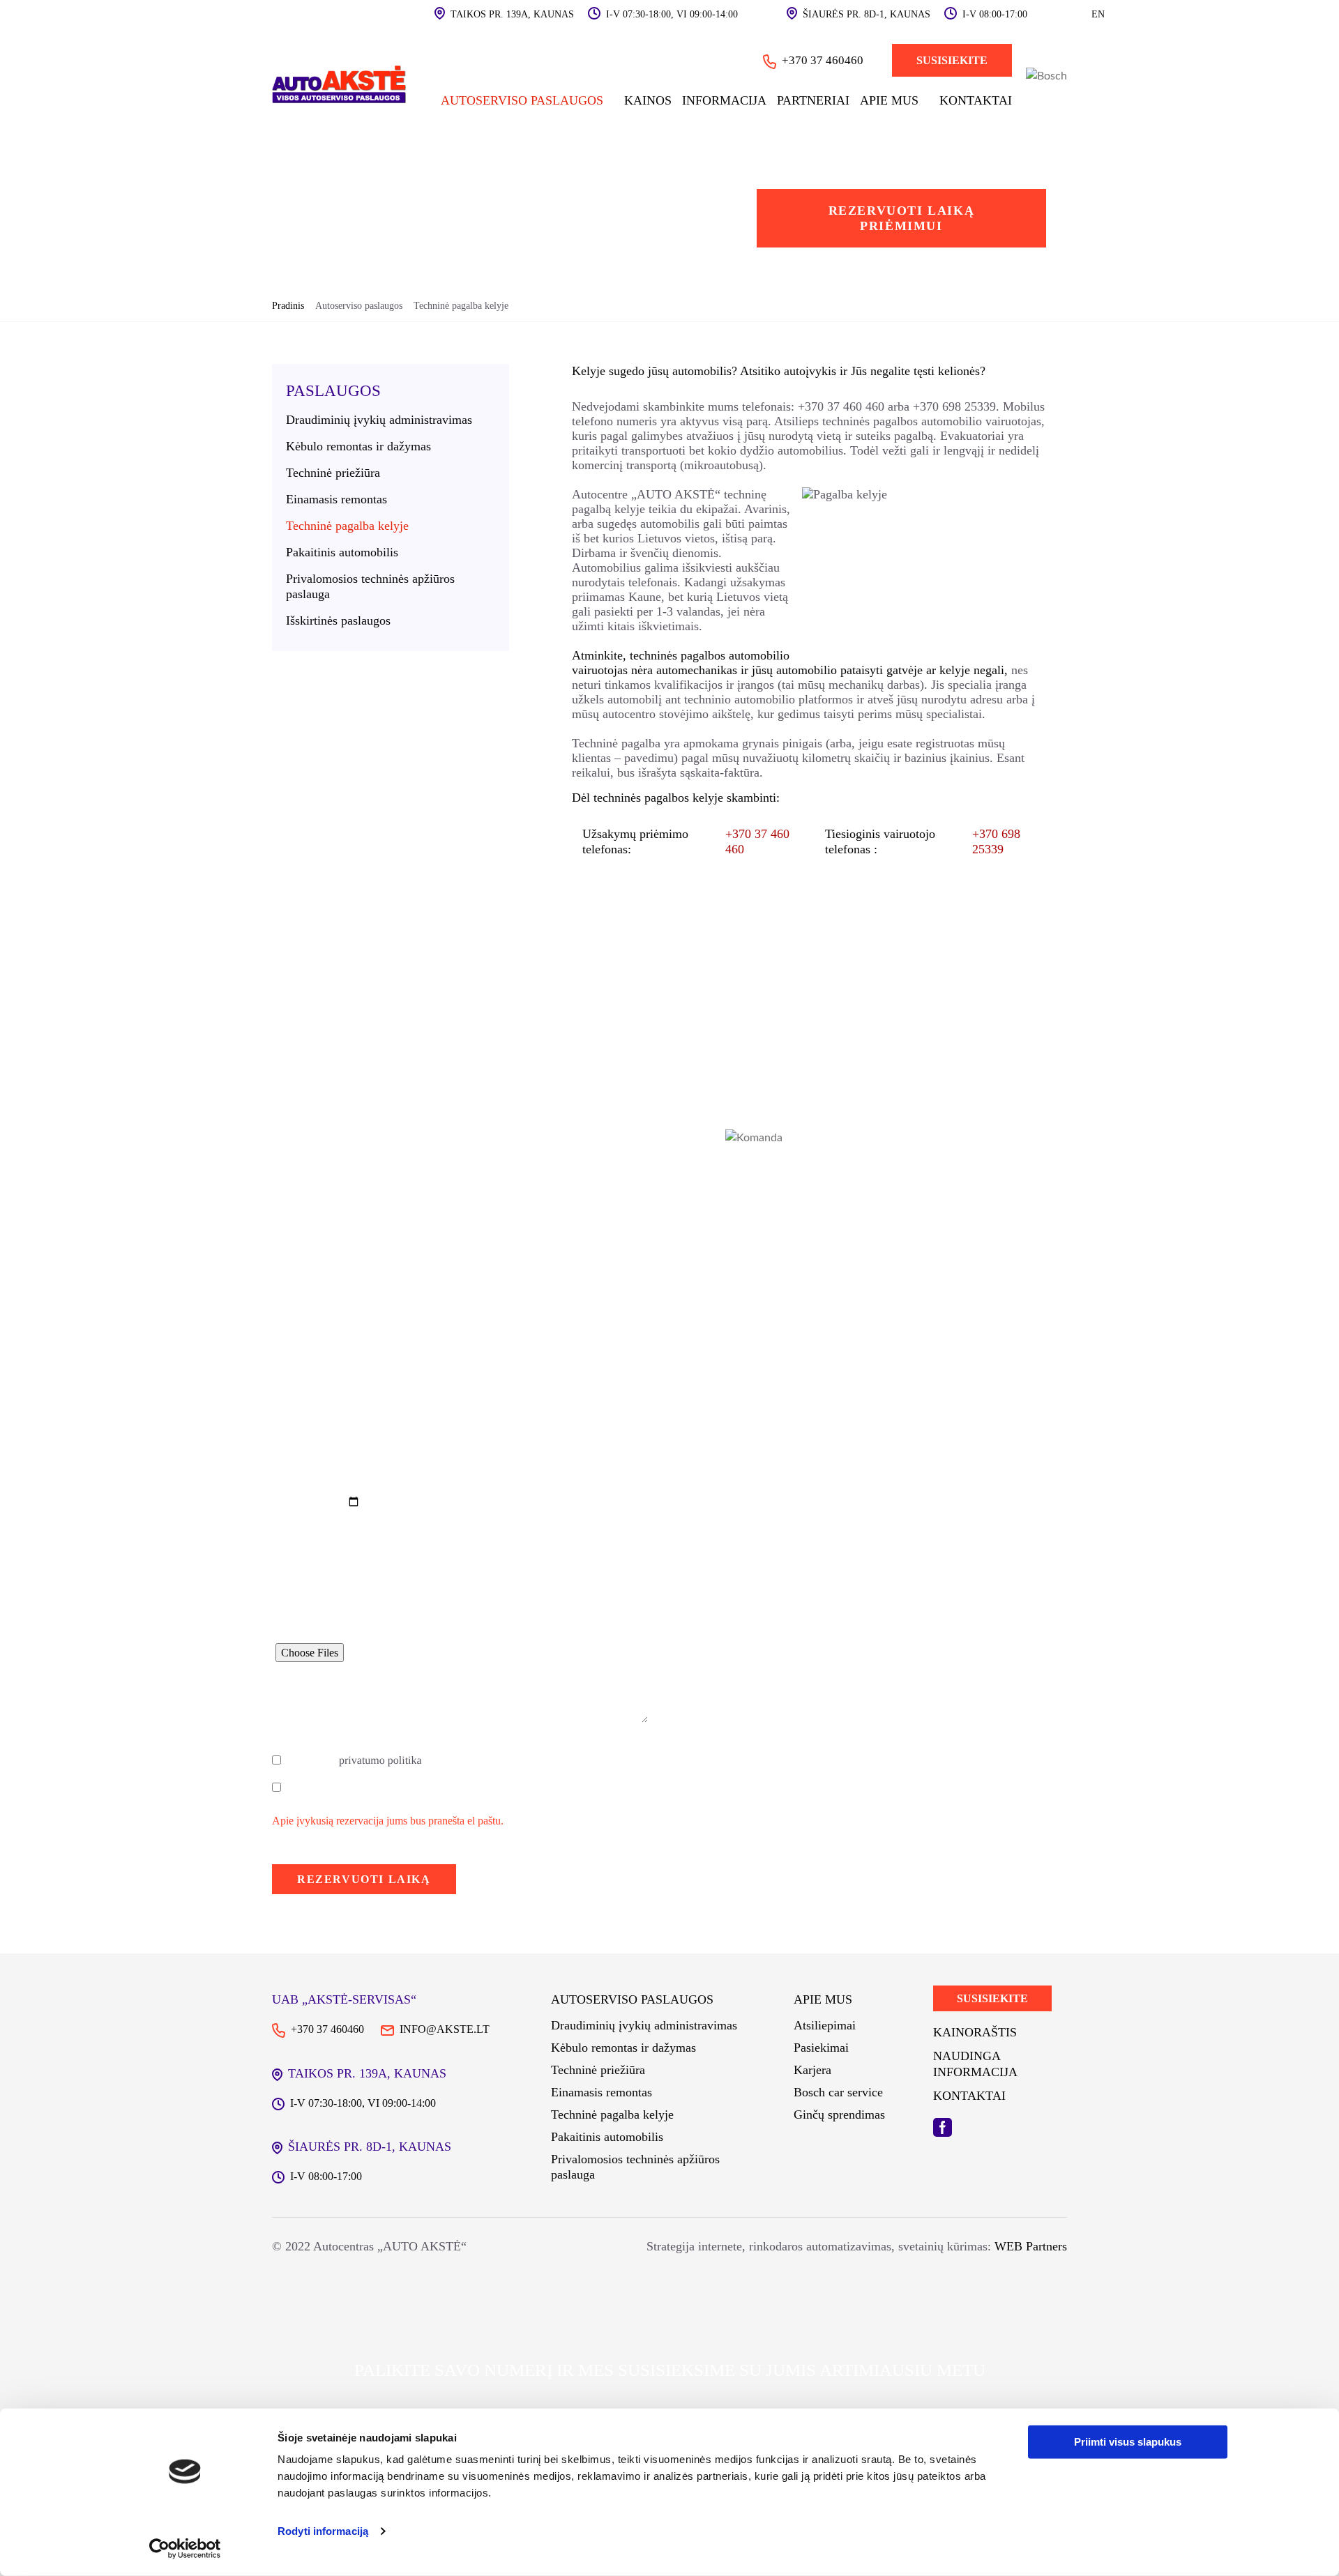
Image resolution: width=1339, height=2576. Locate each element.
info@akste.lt (445, 2029)
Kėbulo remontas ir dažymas (358, 446)
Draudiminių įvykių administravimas (379, 420)
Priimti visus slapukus (1128, 2442)
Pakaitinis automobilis (342, 552)
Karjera (812, 2070)
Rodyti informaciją (323, 2531)
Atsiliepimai (825, 2025)
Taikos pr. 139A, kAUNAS (512, 14)
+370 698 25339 (954, 406)
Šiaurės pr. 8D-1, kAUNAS (867, 14)
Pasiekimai (821, 2048)
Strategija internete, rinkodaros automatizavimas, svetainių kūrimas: (819, 2246)
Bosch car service (838, 2092)
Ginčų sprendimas (839, 2114)
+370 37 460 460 (841, 406)
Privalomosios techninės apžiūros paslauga (370, 586)
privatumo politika (380, 1761)
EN (1098, 14)
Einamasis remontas (336, 499)
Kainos (648, 100)
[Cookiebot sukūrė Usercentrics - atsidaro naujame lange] (185, 2549)
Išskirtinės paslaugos (338, 620)
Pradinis (288, 306)
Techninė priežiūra (333, 473)
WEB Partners (1029, 2246)
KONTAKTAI (976, 100)
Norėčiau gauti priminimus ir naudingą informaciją (401, 1788)
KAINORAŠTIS (975, 2032)
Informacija (724, 100)
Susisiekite (952, 60)
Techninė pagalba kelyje (347, 526)
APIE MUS (889, 100)
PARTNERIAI (813, 100)
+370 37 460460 (823, 60)
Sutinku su (354, 1761)
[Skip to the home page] (340, 86)
